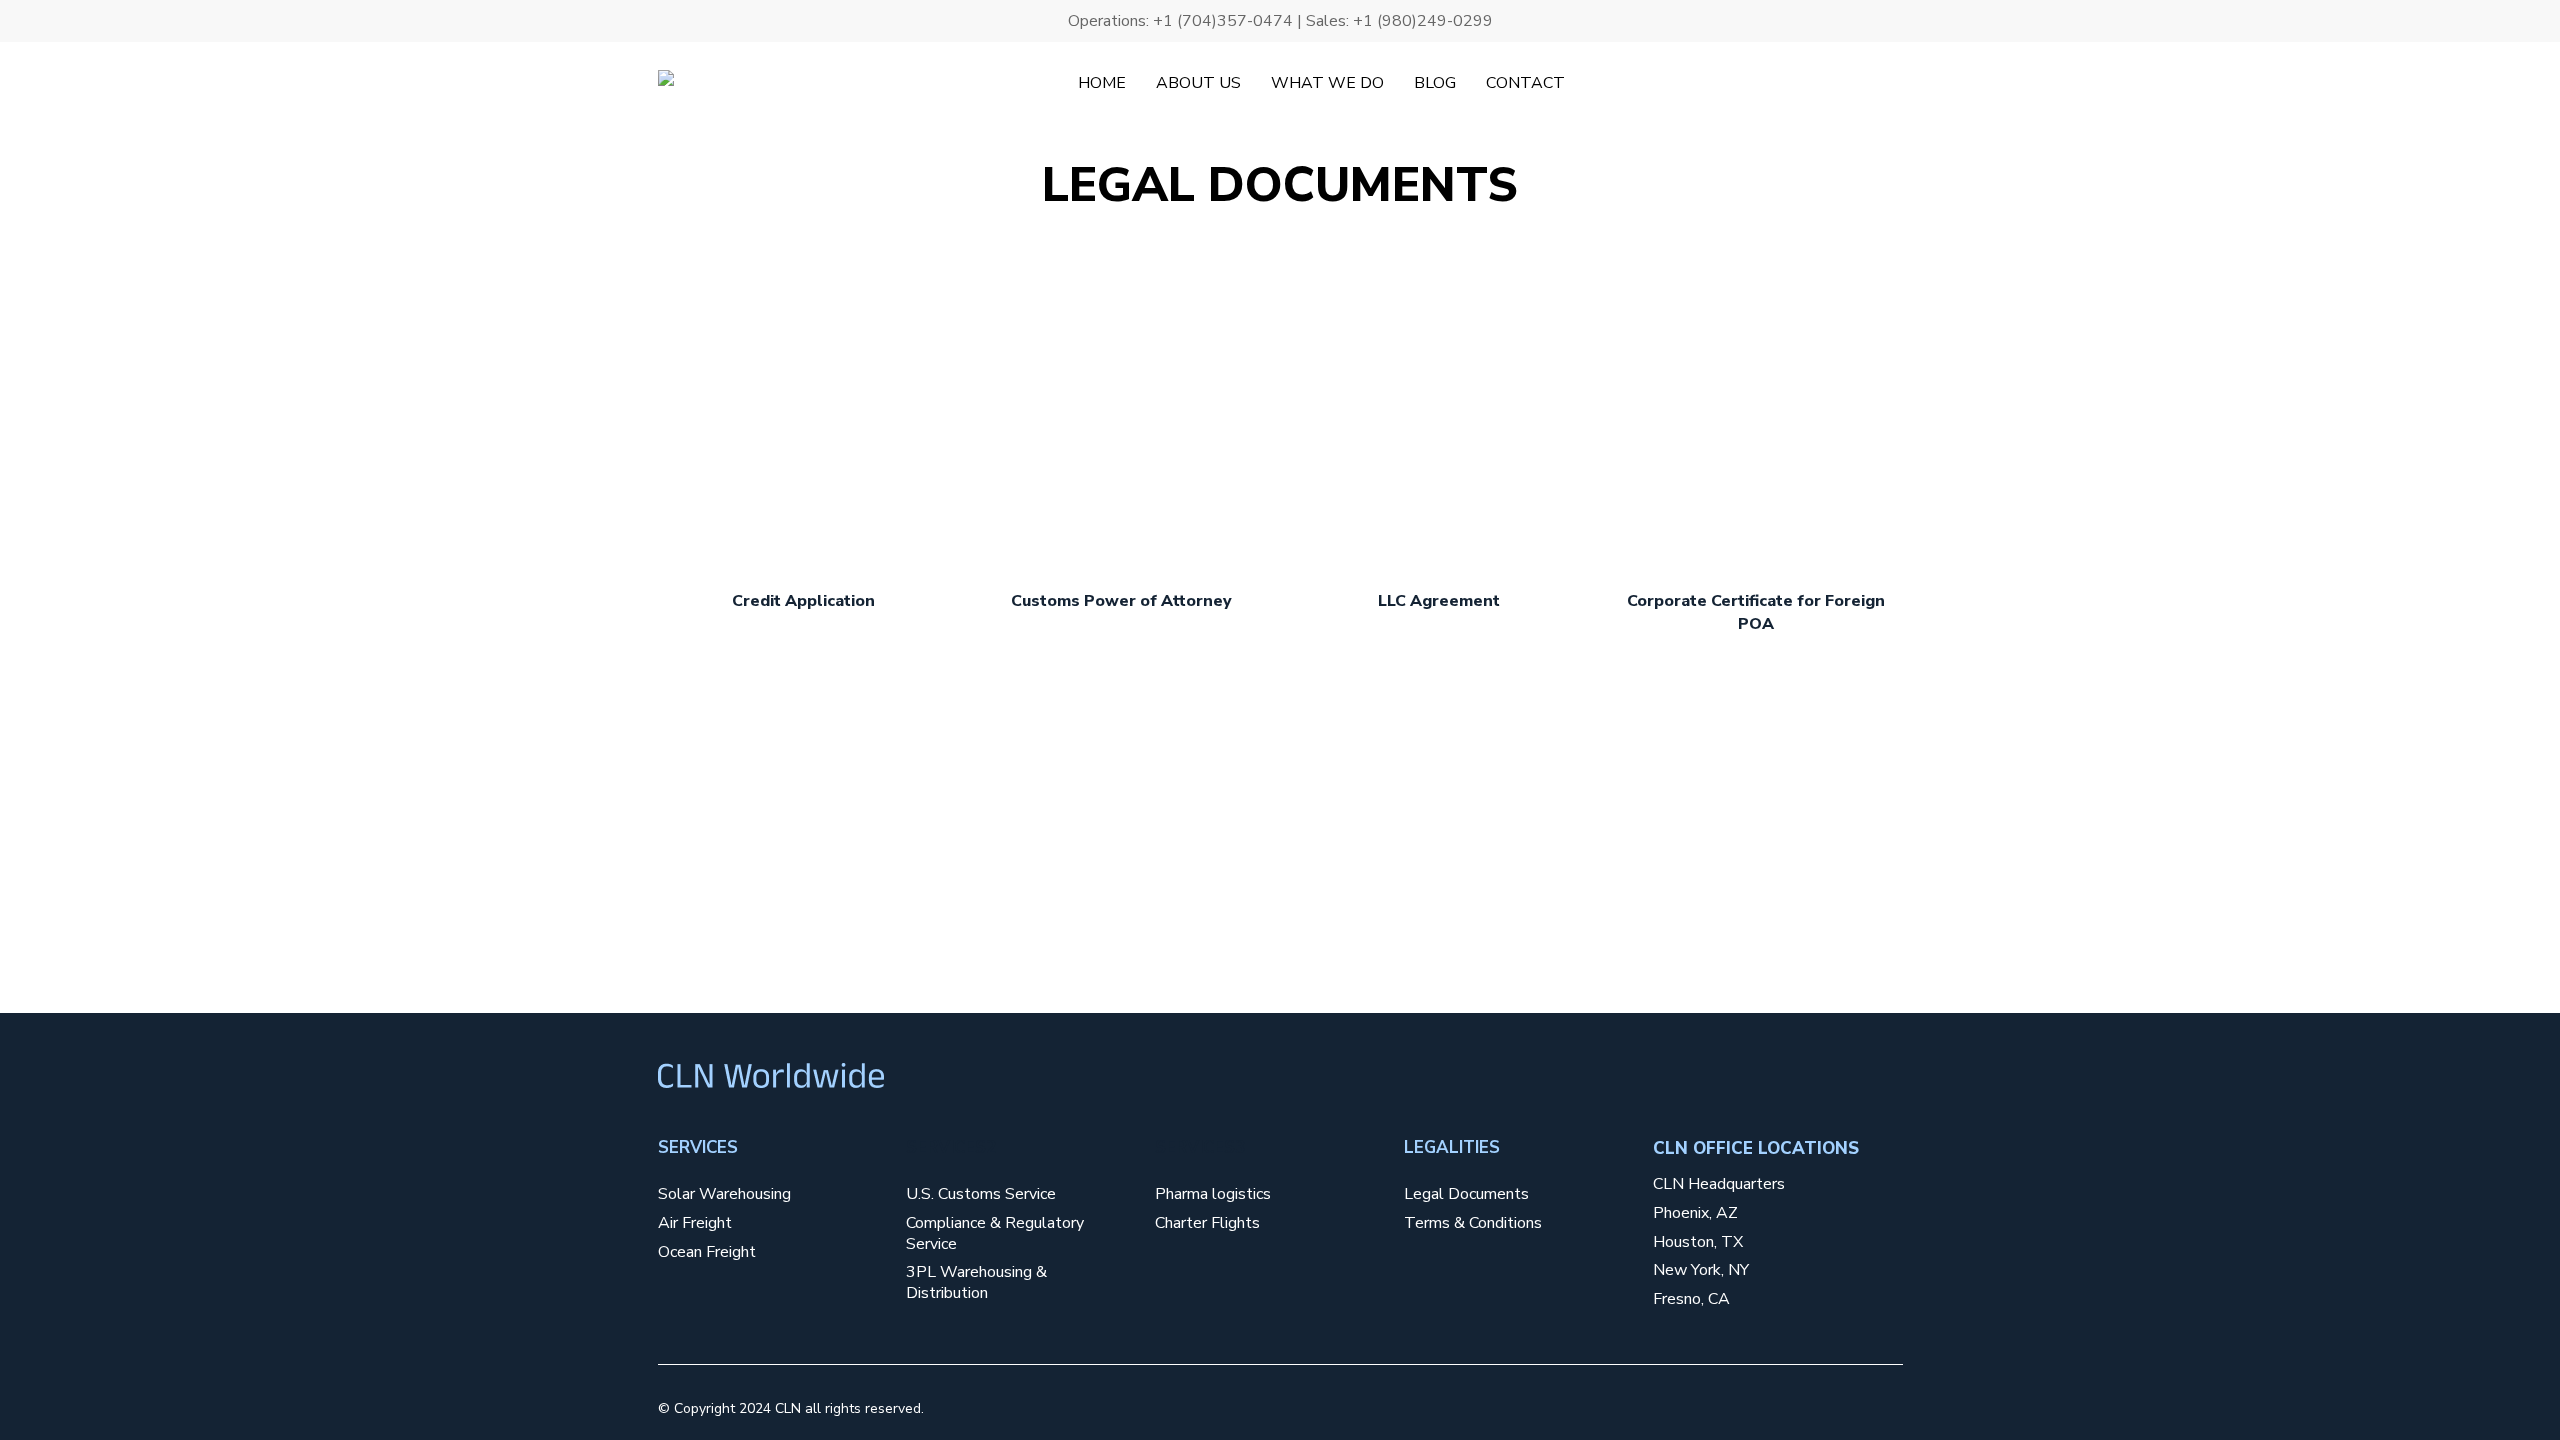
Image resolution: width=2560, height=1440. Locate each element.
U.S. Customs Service (981, 1194)
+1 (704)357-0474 (1223, 21)
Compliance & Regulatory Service (995, 1234)
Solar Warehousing (724, 1194)
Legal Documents (1466, 1194)
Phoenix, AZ (1695, 1213)
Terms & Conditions (1473, 1223)
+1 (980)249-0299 (1423, 21)
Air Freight (695, 1223)
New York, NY (1701, 1270)
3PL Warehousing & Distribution (976, 1283)
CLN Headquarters (1719, 1184)
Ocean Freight (707, 1252)
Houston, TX (1698, 1242)
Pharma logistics (1213, 1194)
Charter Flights (1207, 1223)
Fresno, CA (1691, 1299)
